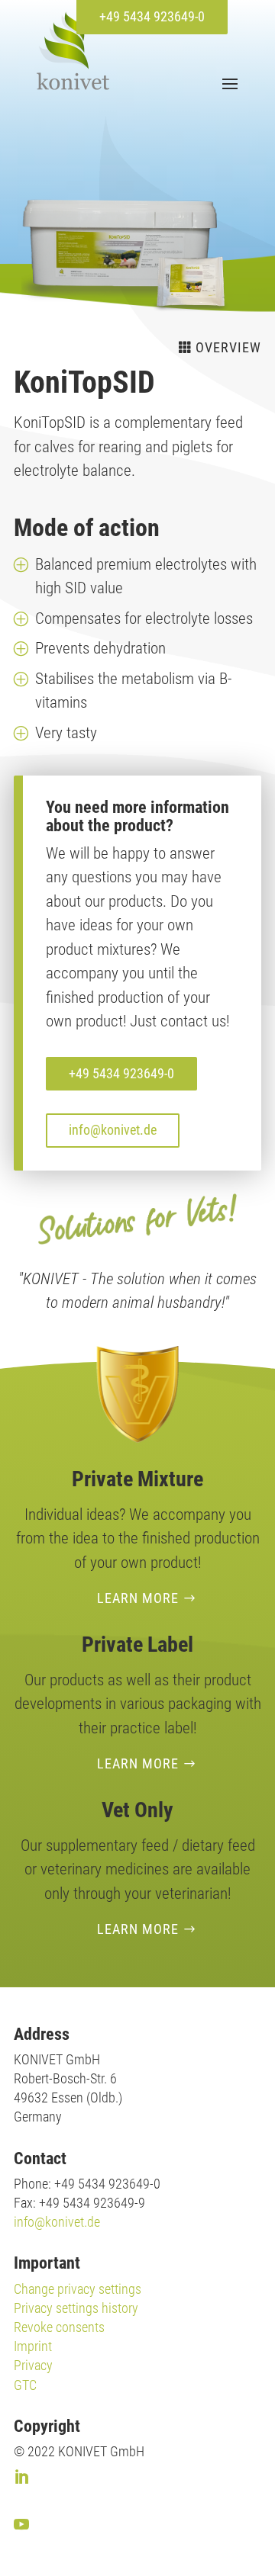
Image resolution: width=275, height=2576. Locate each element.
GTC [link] (25, 2385)
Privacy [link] (33, 2365)
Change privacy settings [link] (78, 2289)
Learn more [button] (138, 1598)
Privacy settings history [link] (76, 2308)
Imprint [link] (33, 2346)
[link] (73, 51)
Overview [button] (228, 347)
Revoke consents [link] (59, 2327)
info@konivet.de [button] (113, 1130)
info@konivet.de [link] (57, 2222)
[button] (228, 83)
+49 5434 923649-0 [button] (152, 16)
